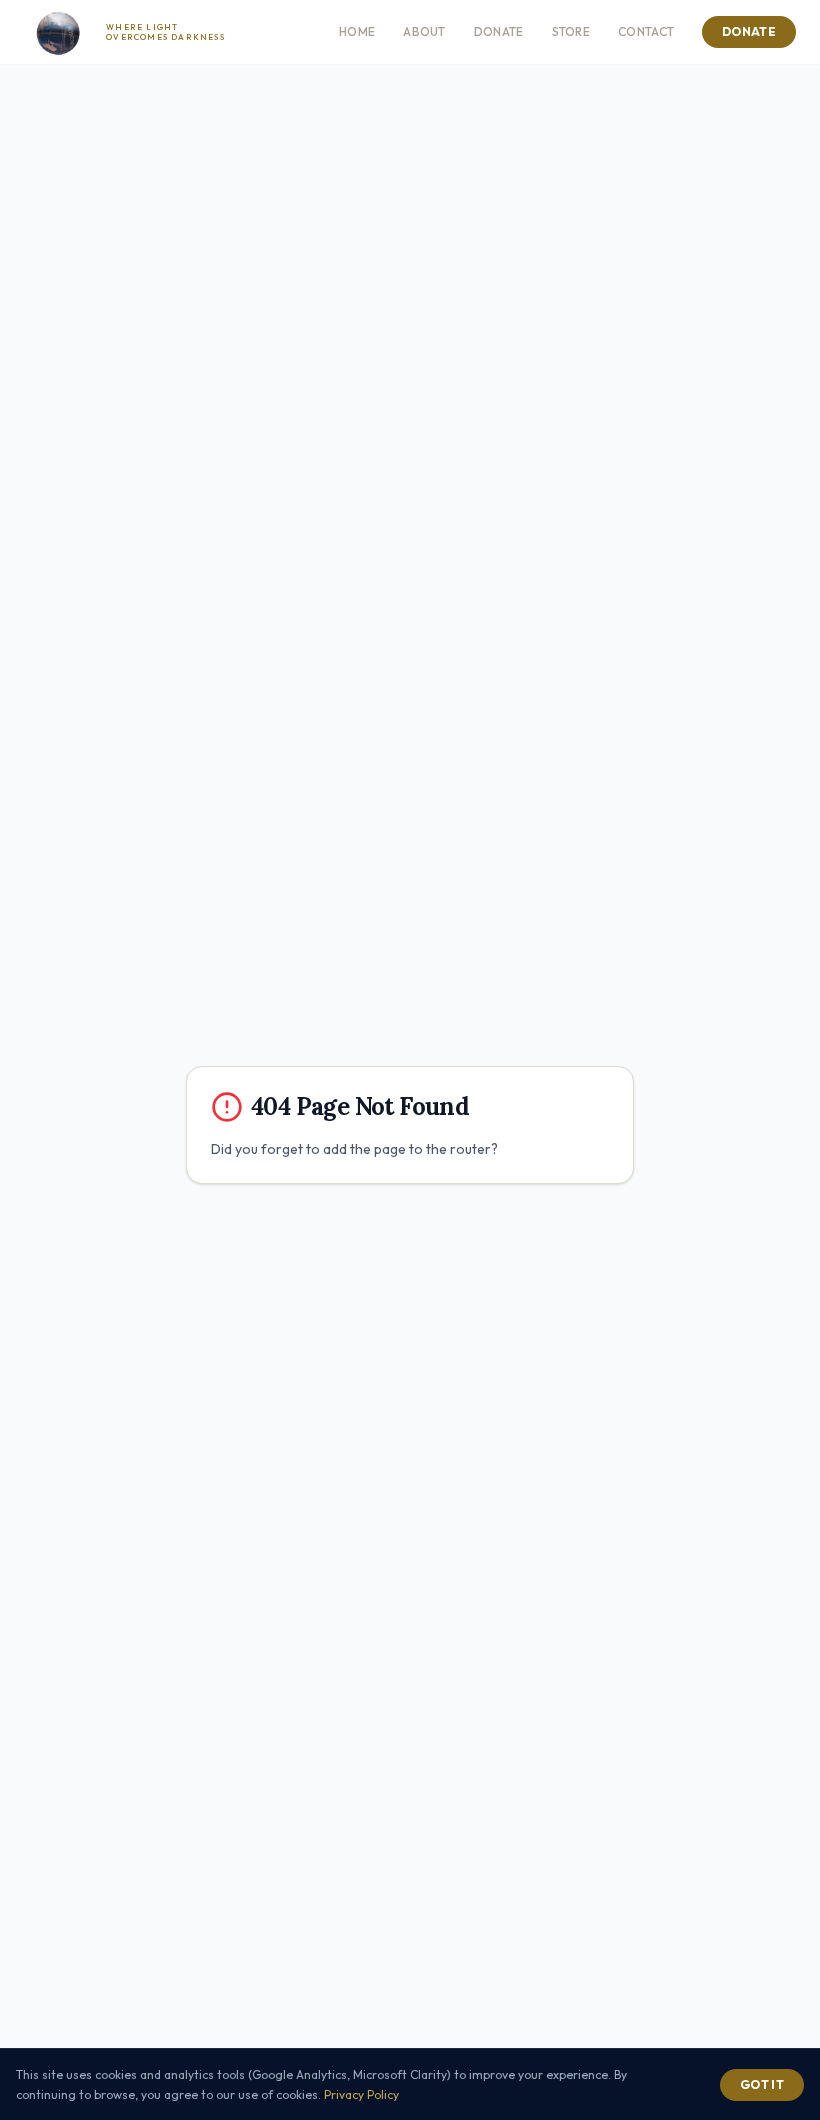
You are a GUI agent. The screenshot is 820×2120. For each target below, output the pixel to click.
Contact (646, 31)
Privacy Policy (361, 2094)
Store (571, 31)
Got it (762, 2084)
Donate (499, 31)
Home (357, 31)
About (424, 31)
